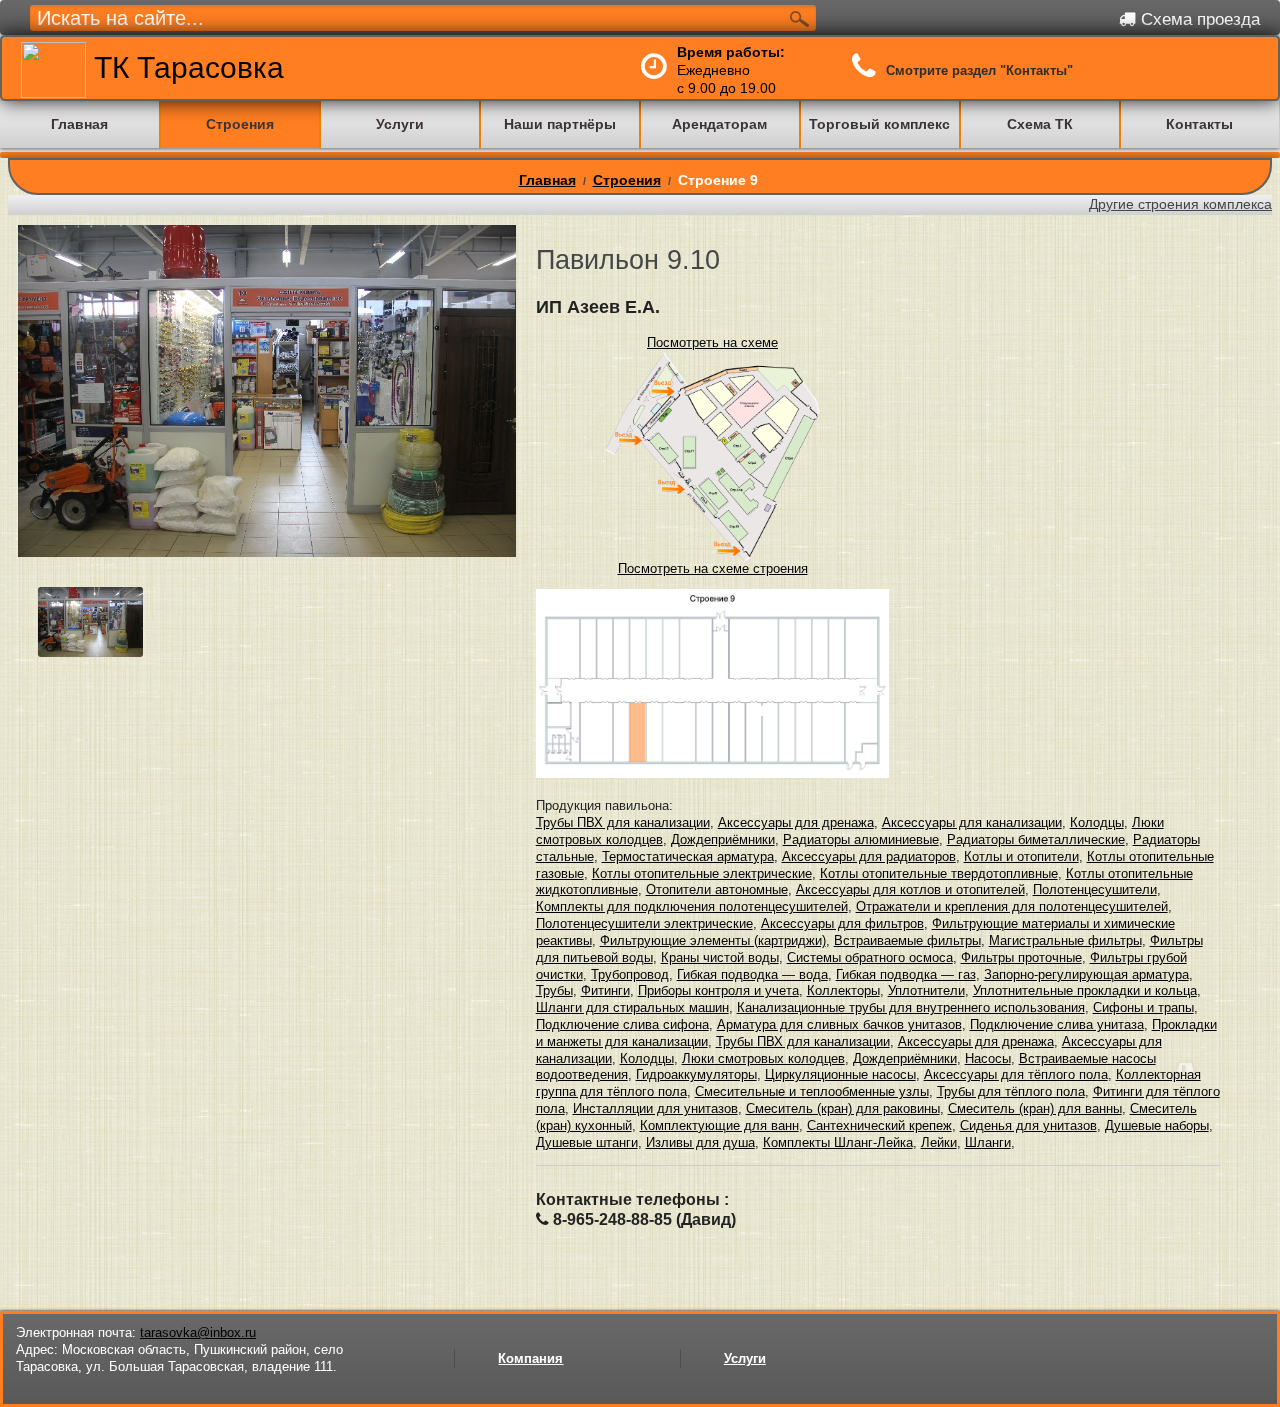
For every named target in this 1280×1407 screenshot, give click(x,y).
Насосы (988, 1058)
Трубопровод (630, 974)
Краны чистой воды (720, 957)
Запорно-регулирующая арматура (1086, 974)
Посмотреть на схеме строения (713, 568)
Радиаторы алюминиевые (861, 839)
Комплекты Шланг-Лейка (838, 1142)
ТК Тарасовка (185, 67)
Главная (547, 180)
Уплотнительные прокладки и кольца (1085, 990)
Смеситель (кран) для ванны (1035, 1108)
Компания (530, 1358)
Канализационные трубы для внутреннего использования (911, 1007)
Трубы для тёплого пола (1011, 1091)
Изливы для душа (700, 1142)
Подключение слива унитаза (1057, 1024)
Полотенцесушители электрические (644, 923)
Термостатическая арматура (688, 856)
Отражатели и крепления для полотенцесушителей (1012, 906)
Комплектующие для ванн (719, 1125)
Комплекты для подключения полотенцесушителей (692, 906)
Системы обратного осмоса (870, 957)
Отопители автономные (717, 889)
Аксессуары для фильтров (842, 923)
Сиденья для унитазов (1028, 1125)
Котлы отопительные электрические (702, 873)
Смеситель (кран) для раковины (843, 1108)
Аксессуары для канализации (972, 822)
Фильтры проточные (1021, 957)
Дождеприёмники (723, 839)
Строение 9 (718, 180)
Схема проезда (1198, 19)
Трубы (554, 990)
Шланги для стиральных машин (632, 1007)
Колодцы (1097, 822)
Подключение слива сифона (622, 1024)
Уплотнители (926, 990)
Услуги (745, 1358)
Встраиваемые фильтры (907, 940)
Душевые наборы (1157, 1125)
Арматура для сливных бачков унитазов (839, 1024)
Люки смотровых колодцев (763, 1058)
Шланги (988, 1142)
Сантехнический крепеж (879, 1125)
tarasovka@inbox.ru (198, 1332)
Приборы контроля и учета (718, 990)
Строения (627, 180)
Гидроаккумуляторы (696, 1074)
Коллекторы (843, 990)
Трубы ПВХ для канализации (623, 822)
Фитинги (605, 990)
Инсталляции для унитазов (655, 1108)
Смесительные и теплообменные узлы (812, 1091)
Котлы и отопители (1021, 856)
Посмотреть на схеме (712, 342)
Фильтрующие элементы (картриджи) (713, 940)
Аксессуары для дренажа (796, 822)
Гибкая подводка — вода (752, 974)
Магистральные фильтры (1065, 940)
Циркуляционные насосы (840, 1074)
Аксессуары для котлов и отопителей (910, 889)
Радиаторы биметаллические (1036, 839)
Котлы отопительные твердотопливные (939, 873)
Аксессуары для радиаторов (869, 856)
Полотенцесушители (1095, 889)
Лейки (939, 1142)
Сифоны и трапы (1143, 1007)
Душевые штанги (587, 1142)
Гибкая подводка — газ (906, 974)
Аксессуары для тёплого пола (1016, 1074)
